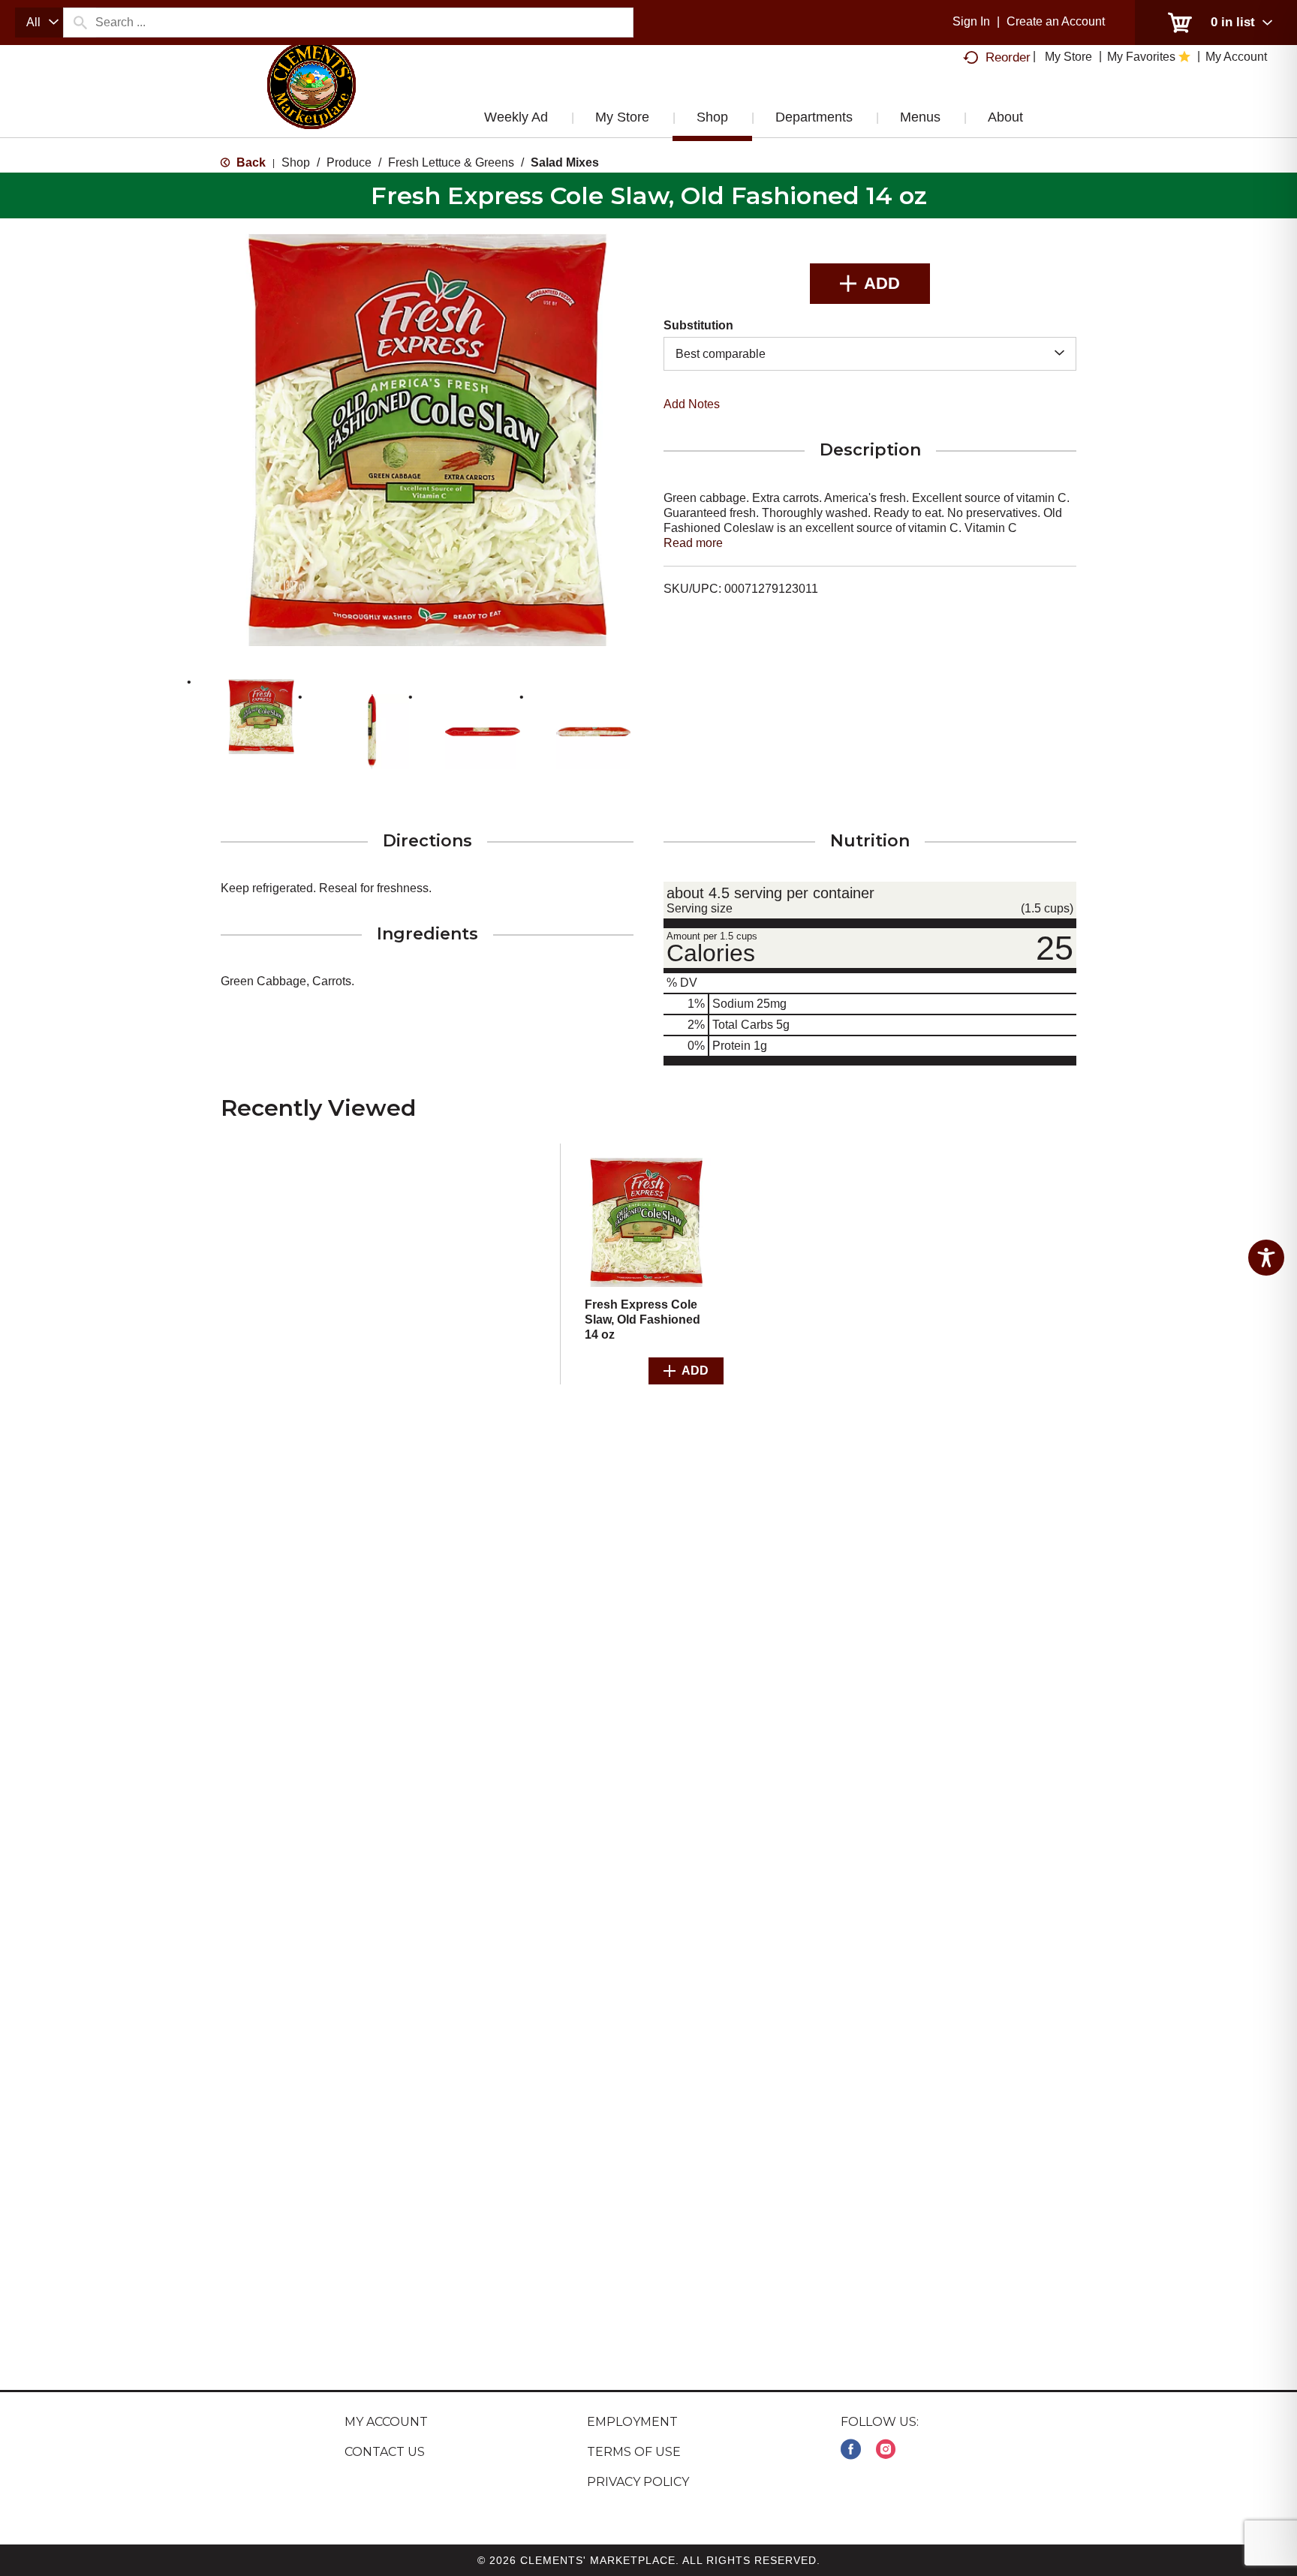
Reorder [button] (1008, 57)
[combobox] (39, 23)
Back (250, 162)
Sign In (971, 21)
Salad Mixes (565, 162)
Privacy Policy (638, 2482)
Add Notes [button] (692, 404)
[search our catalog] (80, 23)
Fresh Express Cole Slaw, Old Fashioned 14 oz (642, 1320)
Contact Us (385, 2452)
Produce (349, 162)
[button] (261, 717)
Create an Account (1056, 21)
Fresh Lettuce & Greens (451, 162)
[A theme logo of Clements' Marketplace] (311, 100)
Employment (632, 2422)
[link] (851, 2450)
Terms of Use (634, 2452)
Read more (693, 543)
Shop (296, 162)
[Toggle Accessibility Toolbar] (1266, 1258)
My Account (386, 2422)
